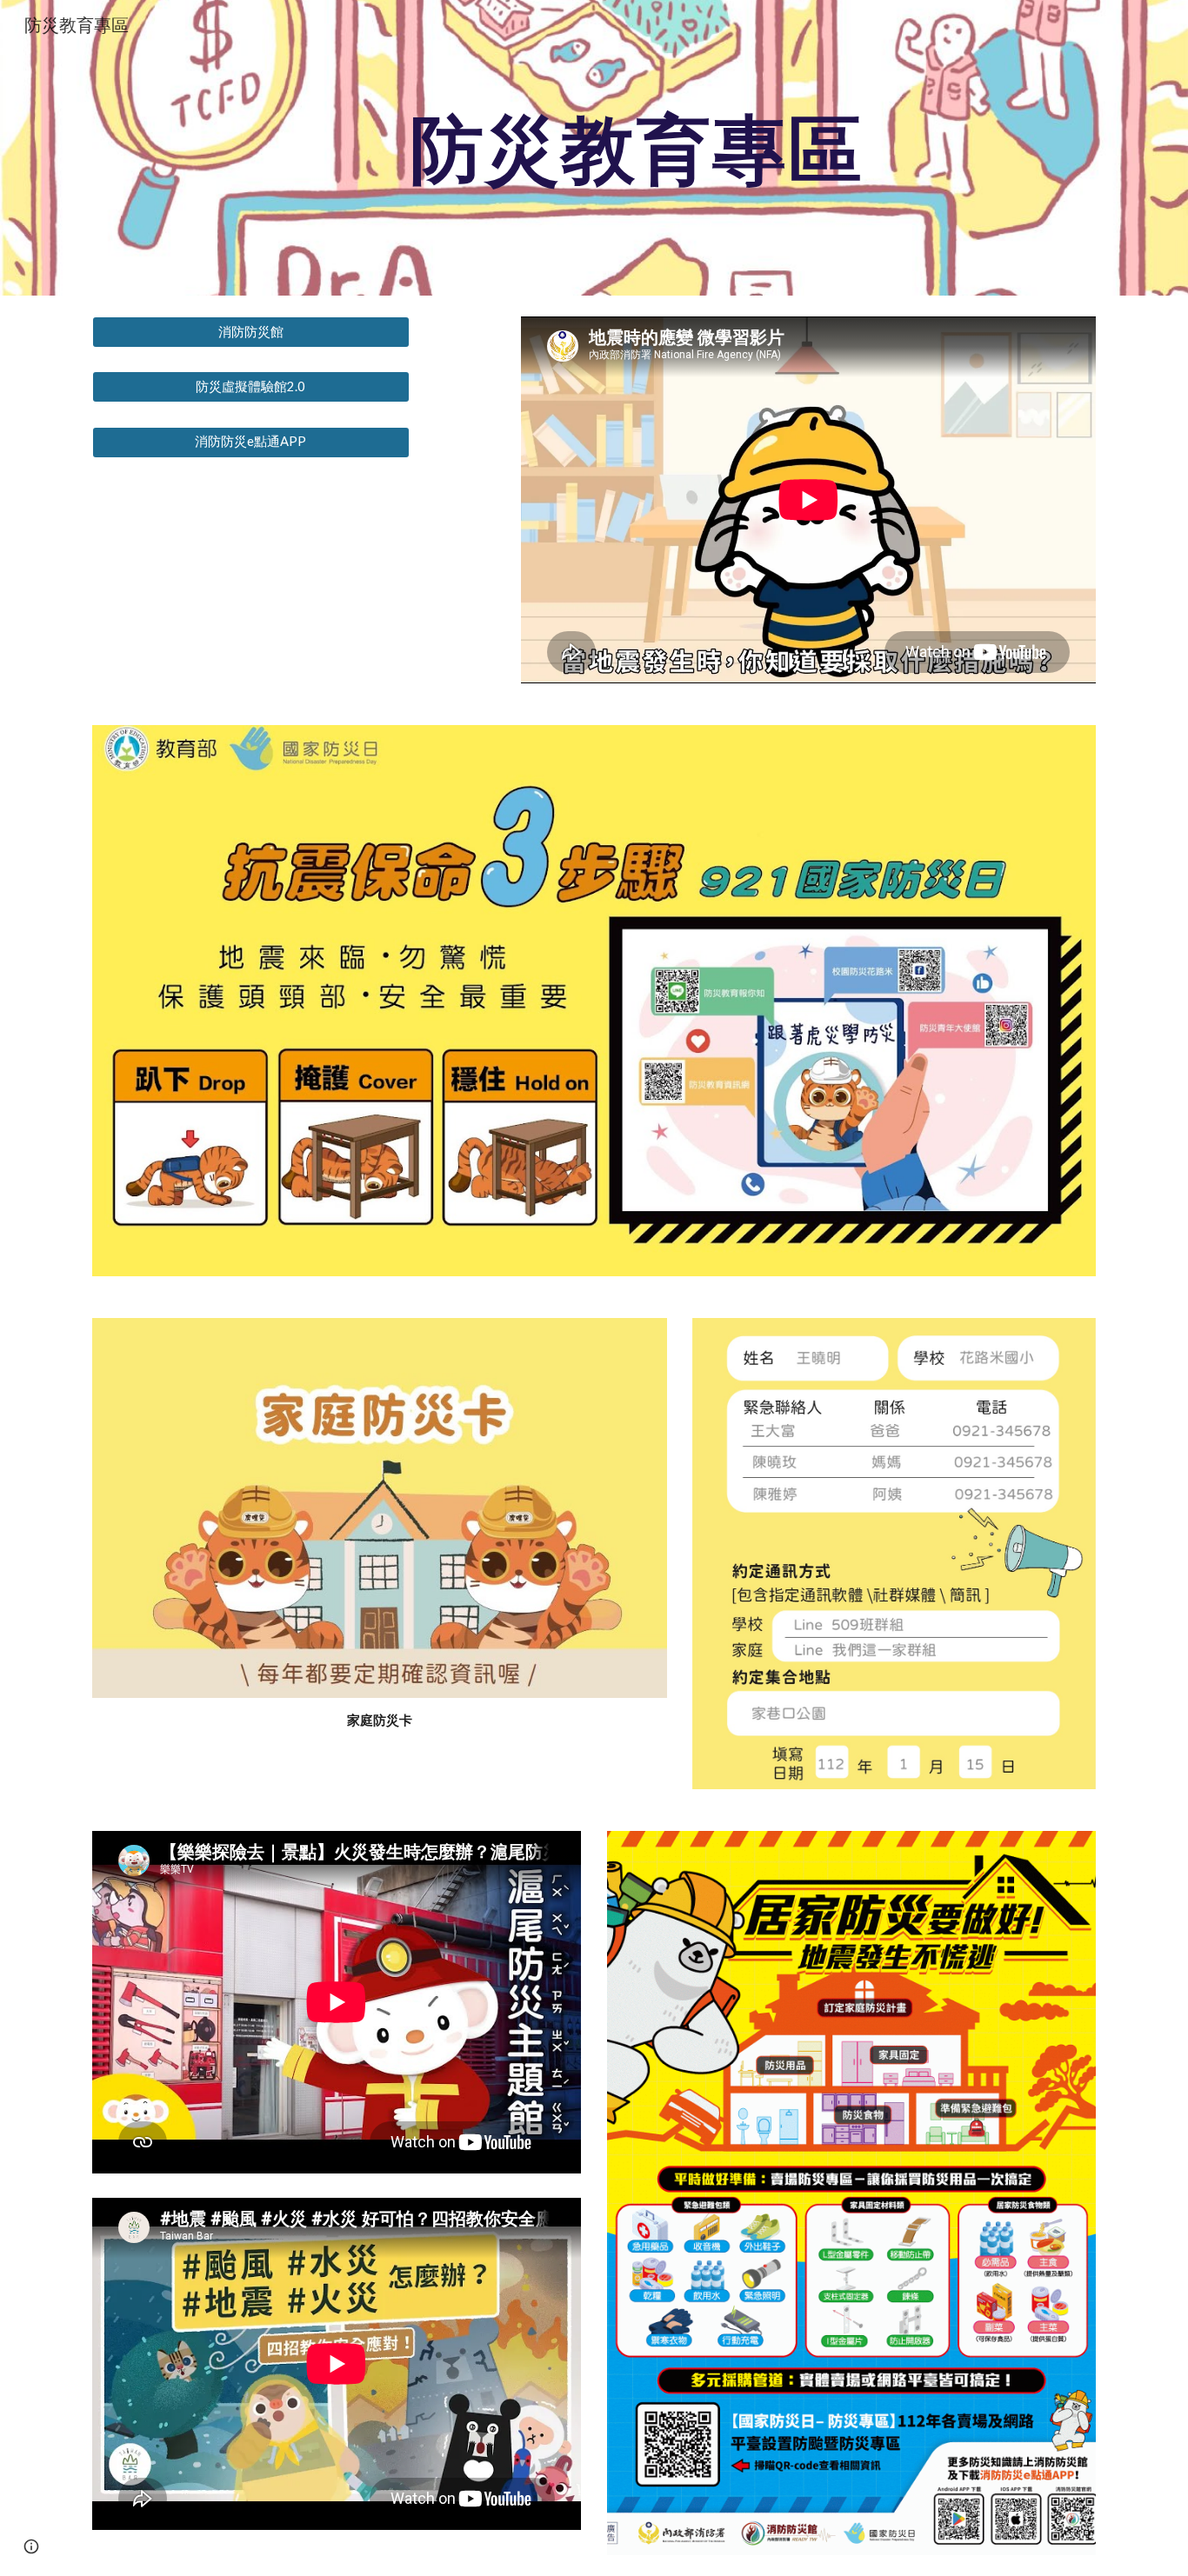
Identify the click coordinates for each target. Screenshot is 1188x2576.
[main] (637, 147)
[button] (31, 2546)
